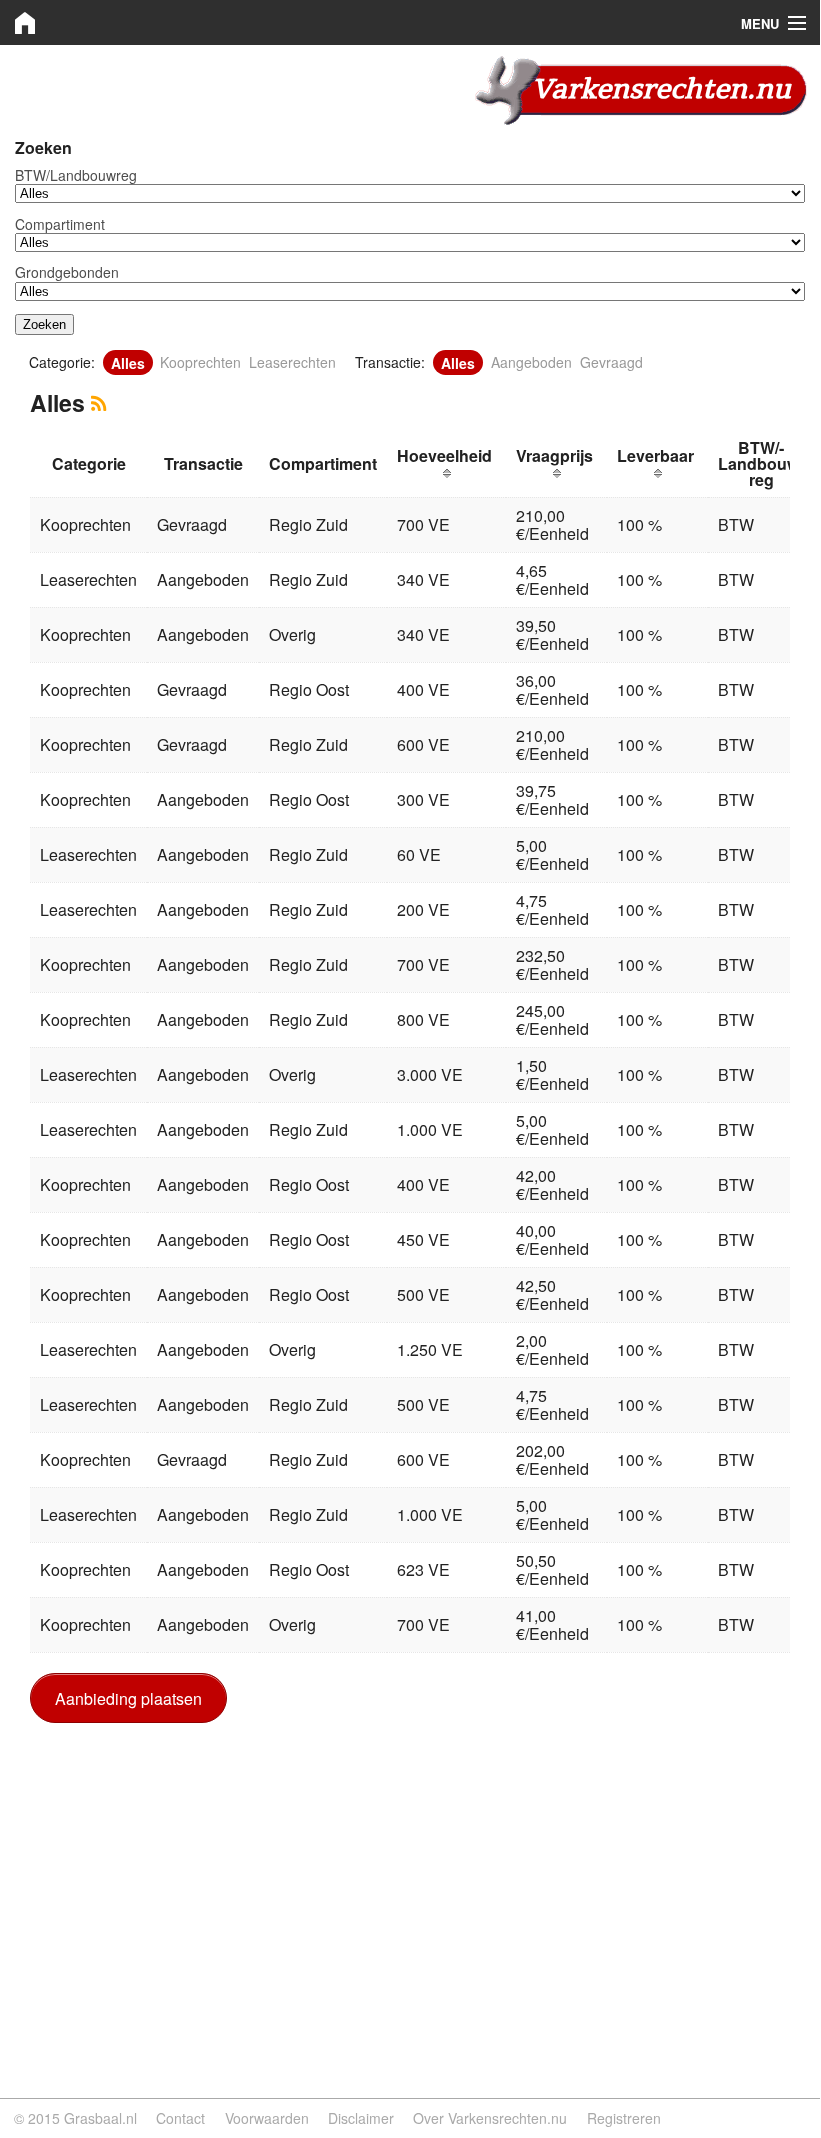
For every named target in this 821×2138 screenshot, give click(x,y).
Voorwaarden (267, 2118)
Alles (128, 362)
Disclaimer (361, 2118)
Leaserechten (292, 362)
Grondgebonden (67, 272)
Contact (180, 2118)
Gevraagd (611, 362)
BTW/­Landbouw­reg (76, 175)
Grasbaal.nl (100, 2118)
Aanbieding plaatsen (128, 1698)
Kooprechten (200, 362)
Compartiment (60, 224)
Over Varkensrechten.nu (490, 2118)
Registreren (624, 2118)
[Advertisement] (410, 1883)
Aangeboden (531, 362)
